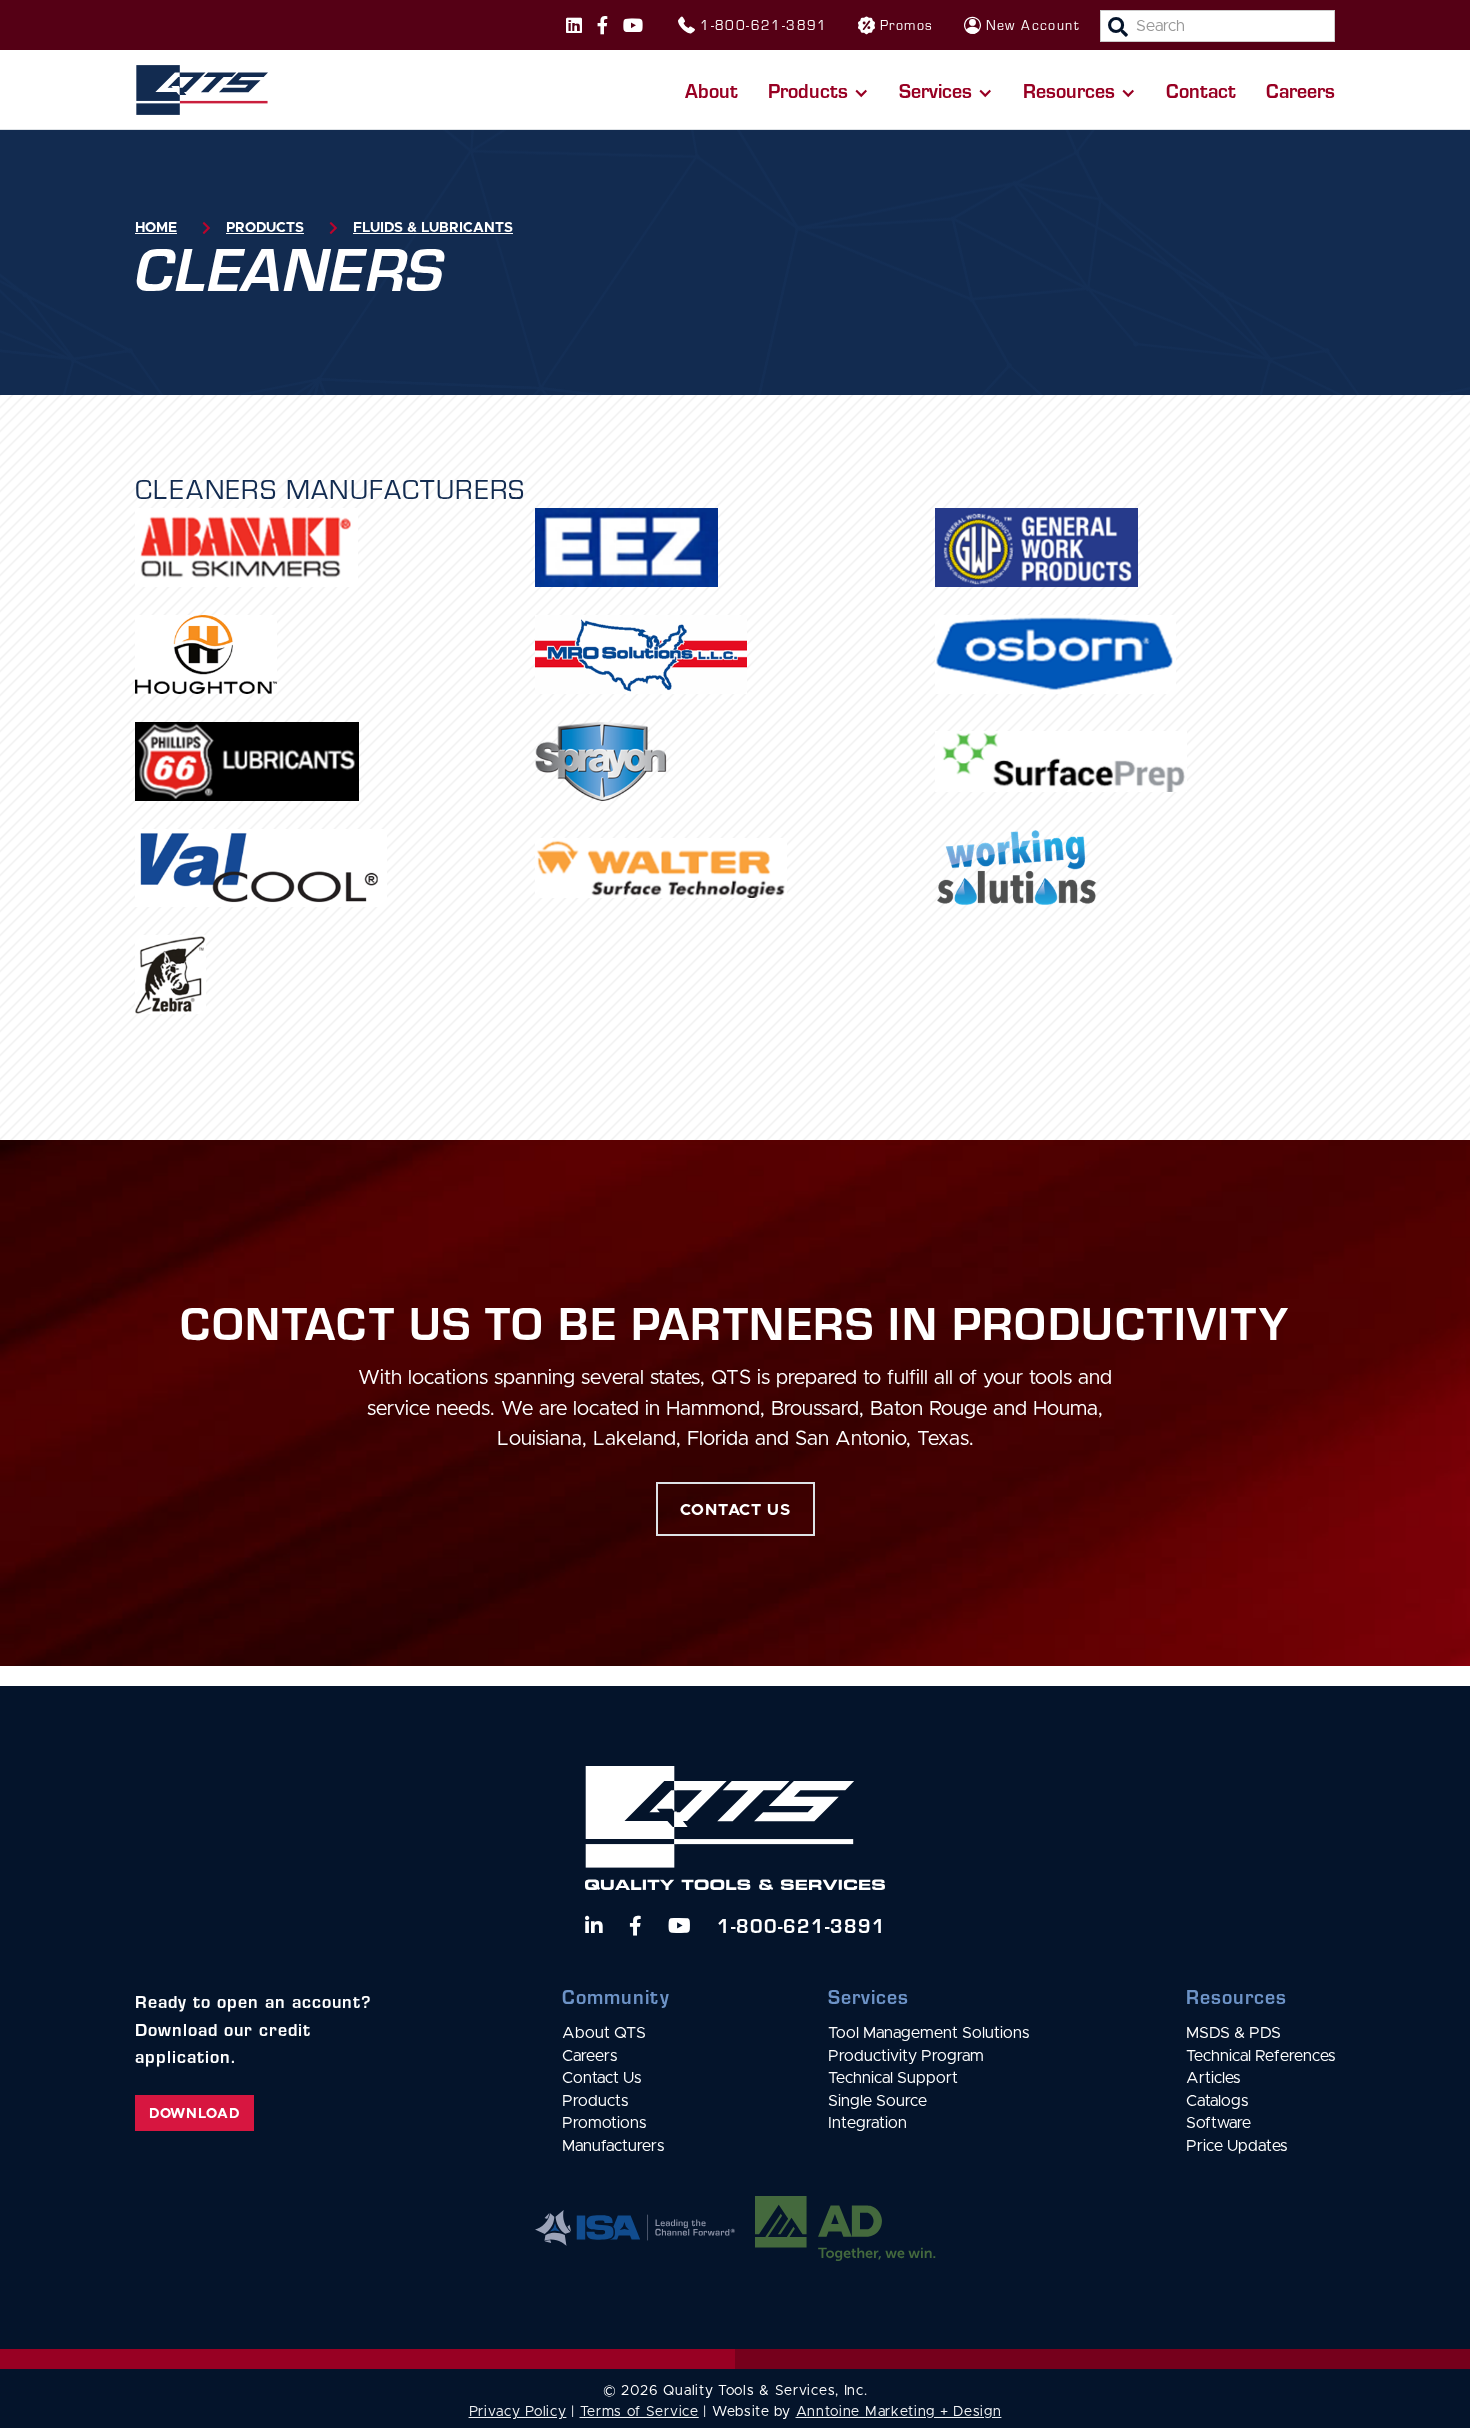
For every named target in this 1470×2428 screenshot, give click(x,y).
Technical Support (893, 2078)
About (711, 89)
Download (194, 2114)
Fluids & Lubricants (433, 228)
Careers (1300, 89)
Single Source (877, 2101)
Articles (1213, 2078)
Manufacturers (613, 2146)
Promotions (604, 2123)
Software (1218, 2123)
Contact (1201, 89)
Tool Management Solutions (928, 2033)
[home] (201, 90)
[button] (818, 90)
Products (265, 228)
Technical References (1260, 2056)
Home (156, 228)
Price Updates (1236, 2146)
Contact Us (601, 2078)
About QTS (604, 2033)
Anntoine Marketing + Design (899, 2412)
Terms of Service (639, 2412)
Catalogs (1217, 2101)
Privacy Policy (518, 2412)
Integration (867, 2123)
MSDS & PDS (1233, 2033)
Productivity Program (906, 2056)
